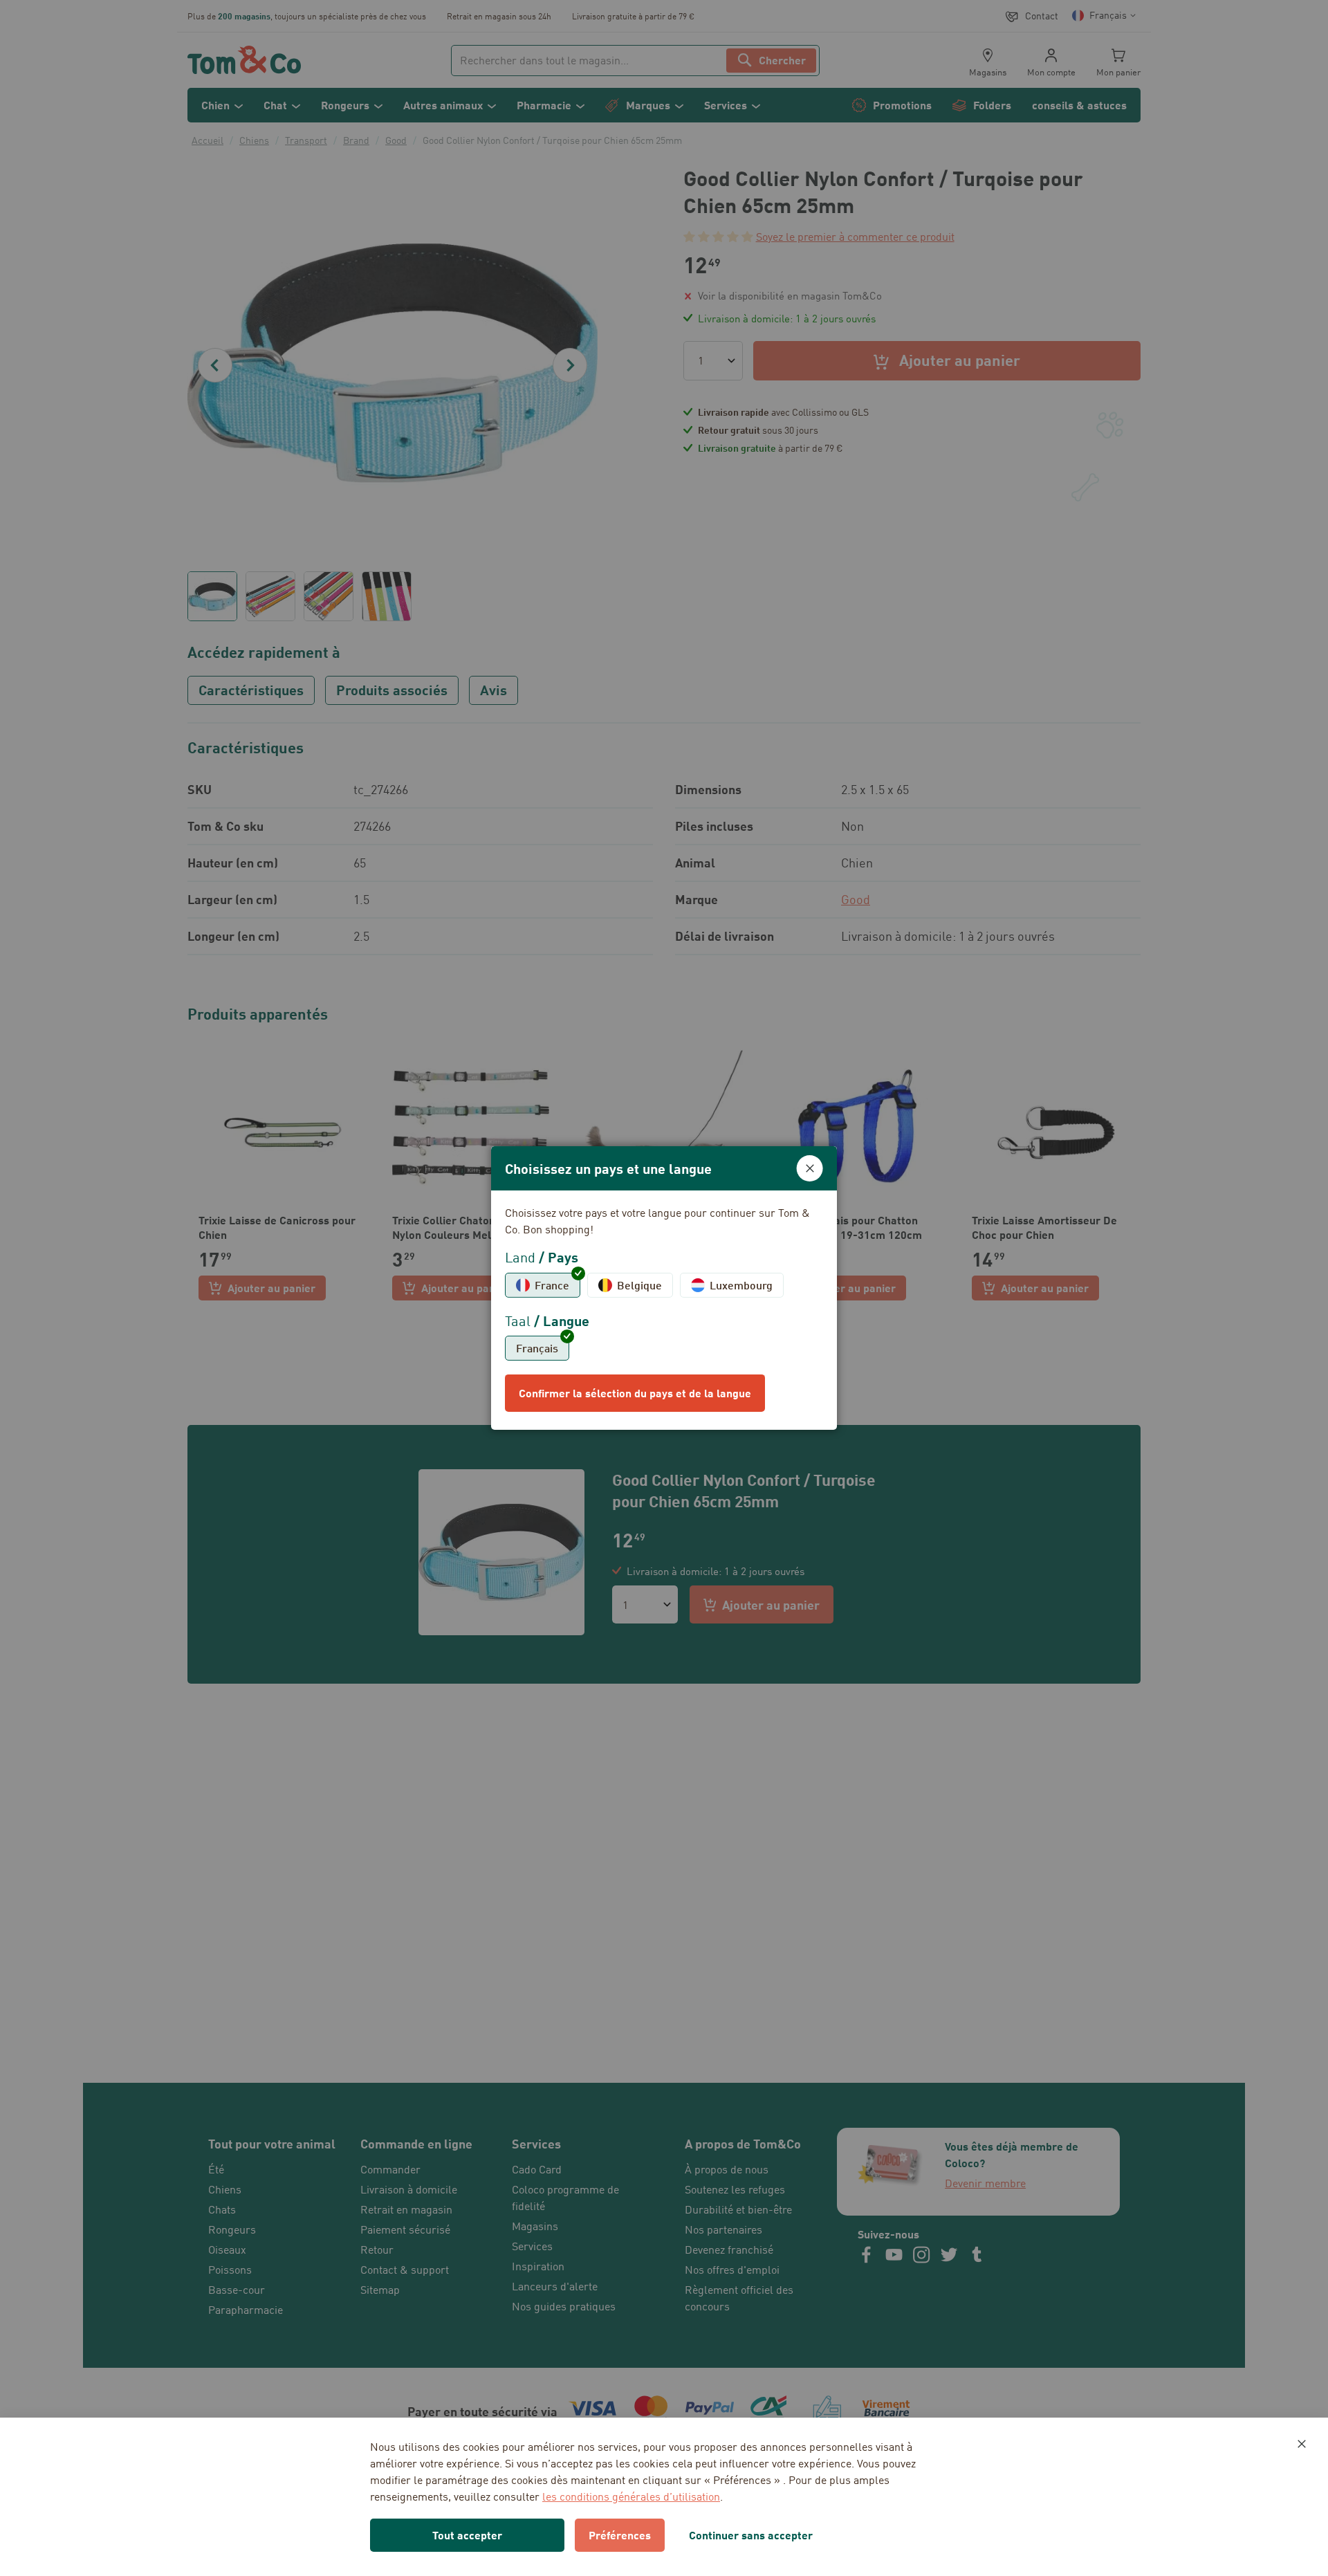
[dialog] (664, 1288)
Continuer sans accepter (751, 2535)
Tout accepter (467, 2535)
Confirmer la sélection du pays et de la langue (635, 1393)
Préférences (620, 2535)
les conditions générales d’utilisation (631, 2496)
